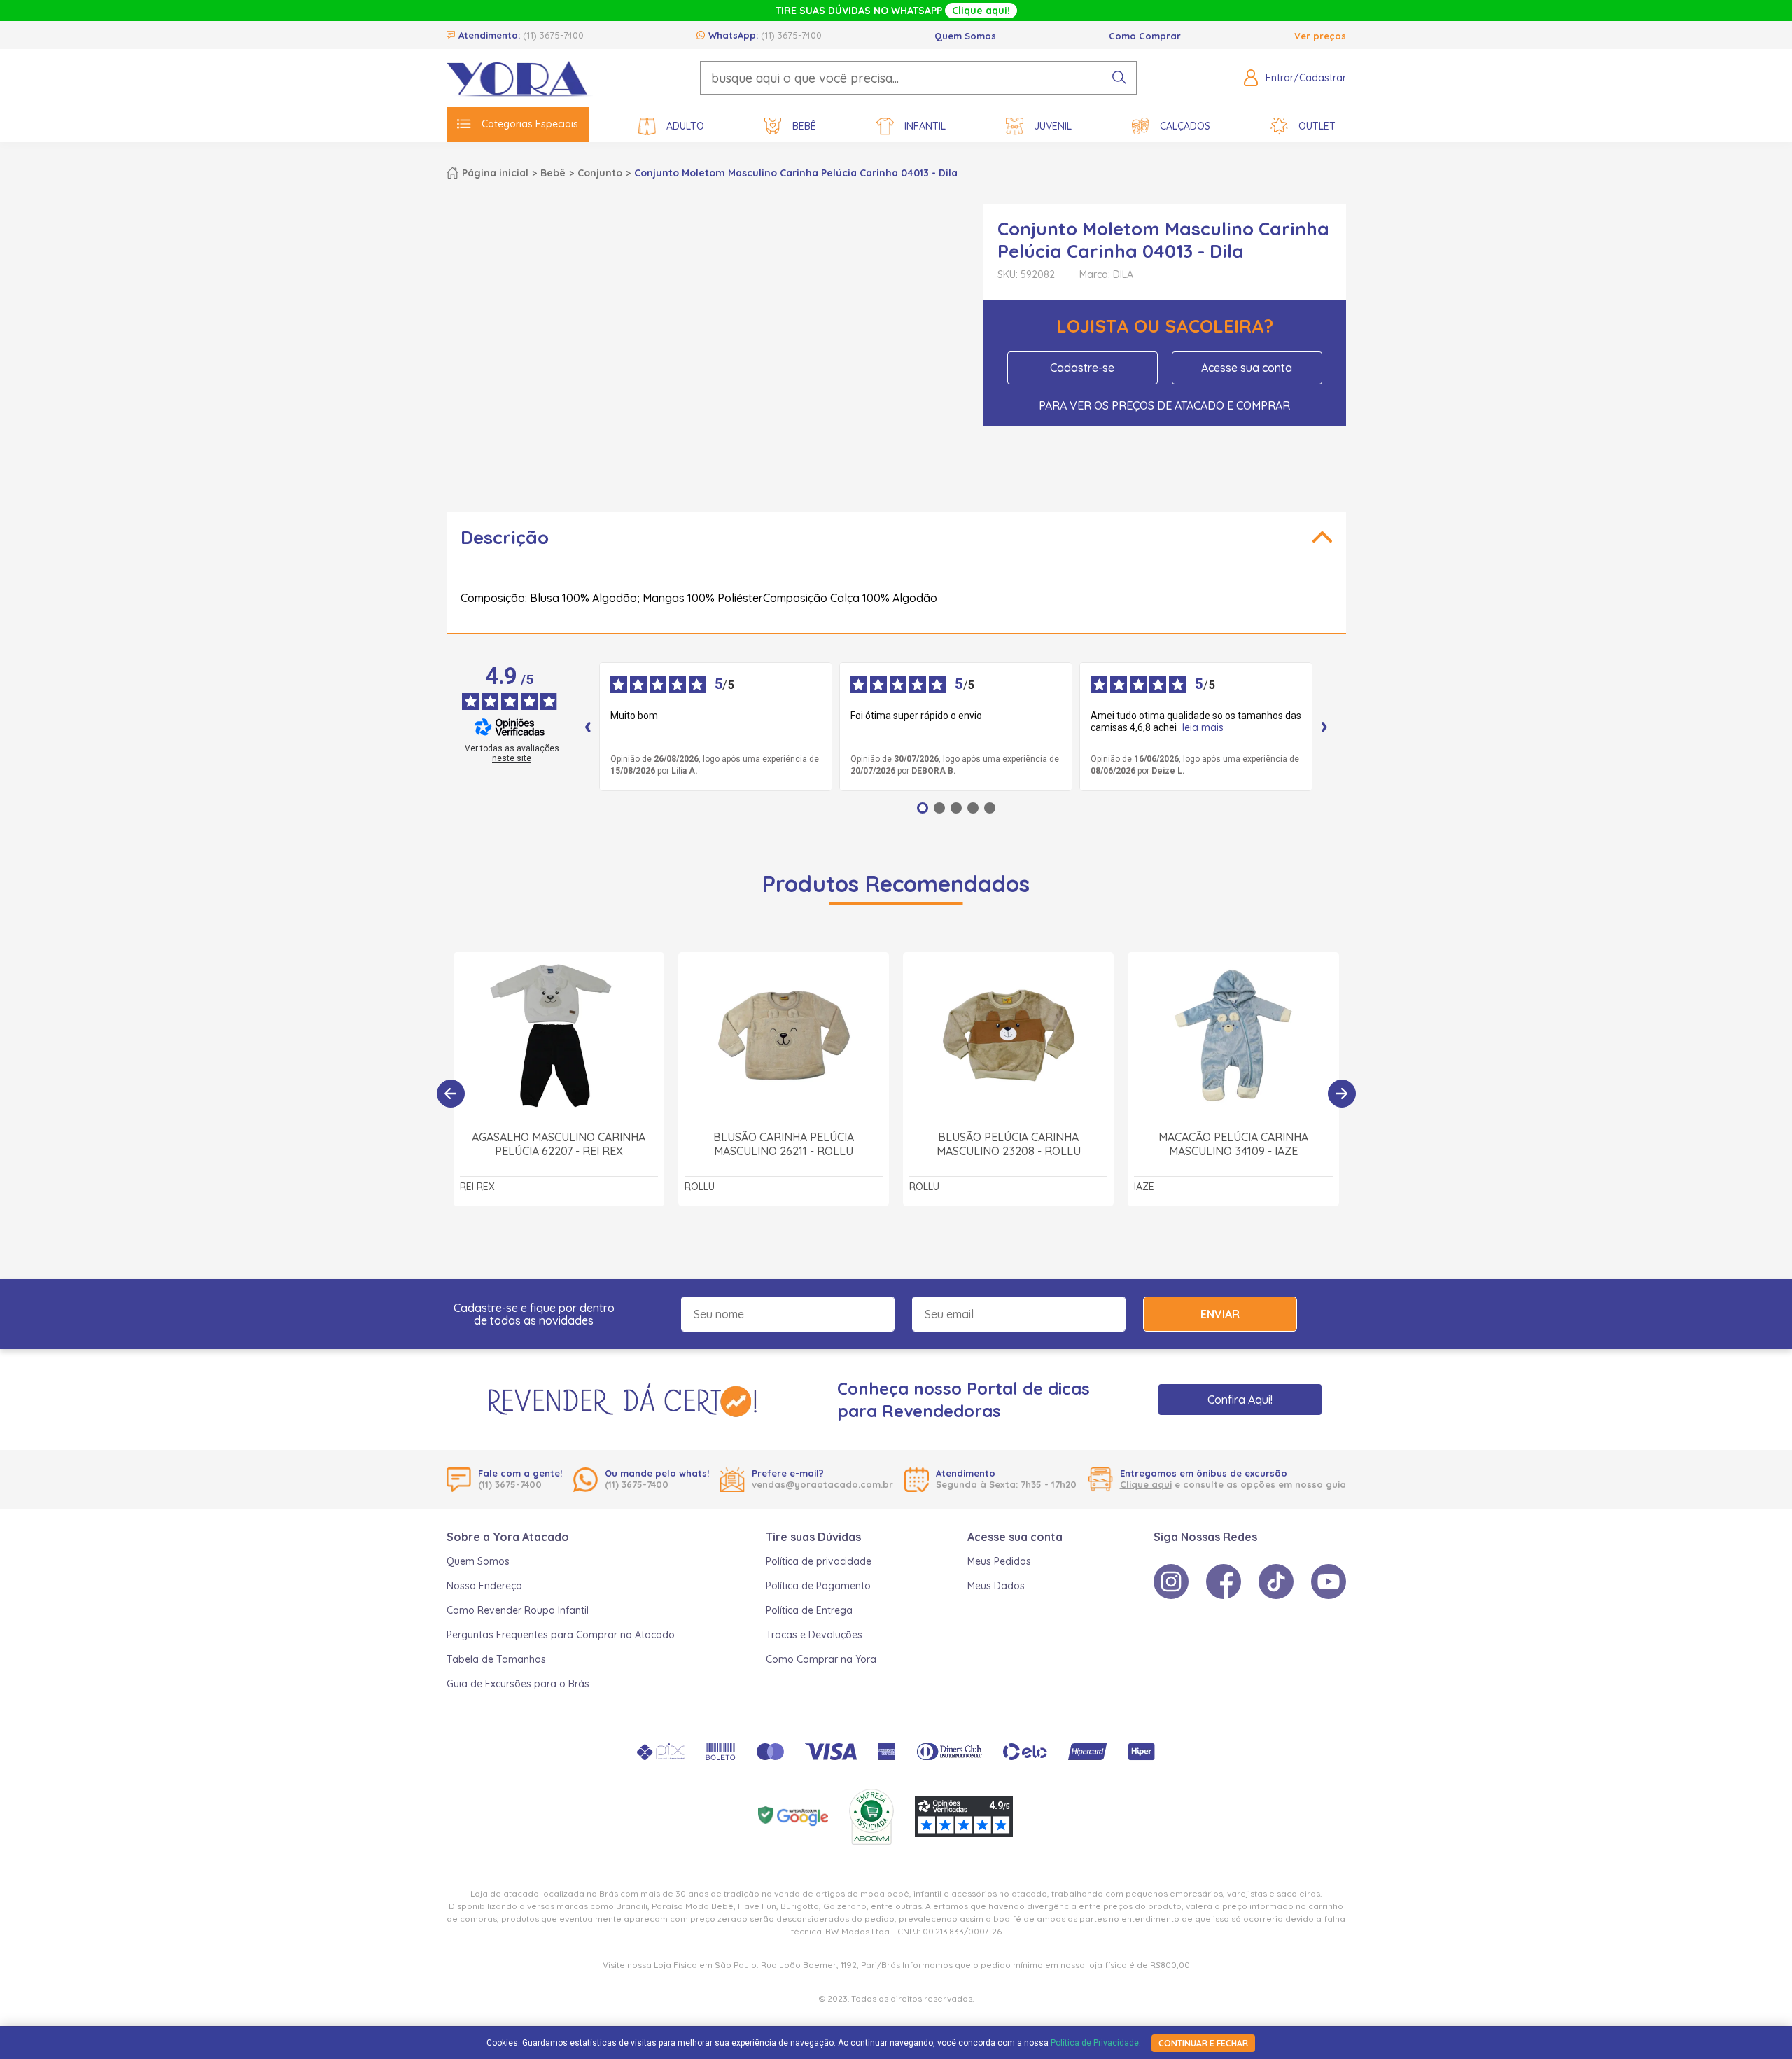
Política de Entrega (809, 1610)
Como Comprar (1145, 36)
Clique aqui (1146, 1484)
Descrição (505, 537)
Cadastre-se (1082, 368)
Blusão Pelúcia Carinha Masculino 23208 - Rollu (1009, 1144)
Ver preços (1320, 36)
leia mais (1203, 728)
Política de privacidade (819, 1561)
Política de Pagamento (818, 1586)
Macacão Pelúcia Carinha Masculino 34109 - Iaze (1233, 1144)
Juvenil (1053, 126)
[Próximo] (1342, 1094)
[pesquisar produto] (1119, 78)
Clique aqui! (981, 11)
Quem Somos (965, 36)
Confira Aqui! (1240, 1400)
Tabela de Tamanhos (496, 1659)
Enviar (1220, 1314)
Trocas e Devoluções (814, 1635)
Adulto (685, 126)
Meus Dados (996, 1586)
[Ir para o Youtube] (1329, 1582)
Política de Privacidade (1095, 2043)
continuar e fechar (1203, 2043)
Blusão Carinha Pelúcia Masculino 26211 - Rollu (784, 1144)
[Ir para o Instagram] (1171, 1582)
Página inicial (495, 173)
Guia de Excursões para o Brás (518, 1684)
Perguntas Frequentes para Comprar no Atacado (561, 1635)
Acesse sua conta (1247, 368)
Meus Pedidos (999, 1561)
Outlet (1317, 126)
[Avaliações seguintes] (1324, 727)
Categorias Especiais (530, 124)
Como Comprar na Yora (821, 1659)
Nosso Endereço (484, 1586)
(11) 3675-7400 (553, 35)
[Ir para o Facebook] (1224, 1582)
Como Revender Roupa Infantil (518, 1610)
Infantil (925, 126)
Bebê (804, 126)
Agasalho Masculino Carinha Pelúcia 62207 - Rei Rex (559, 1144)
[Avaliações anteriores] (588, 727)
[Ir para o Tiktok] (1276, 1582)
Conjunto (600, 173)
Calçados (1185, 126)
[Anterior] (451, 1094)
